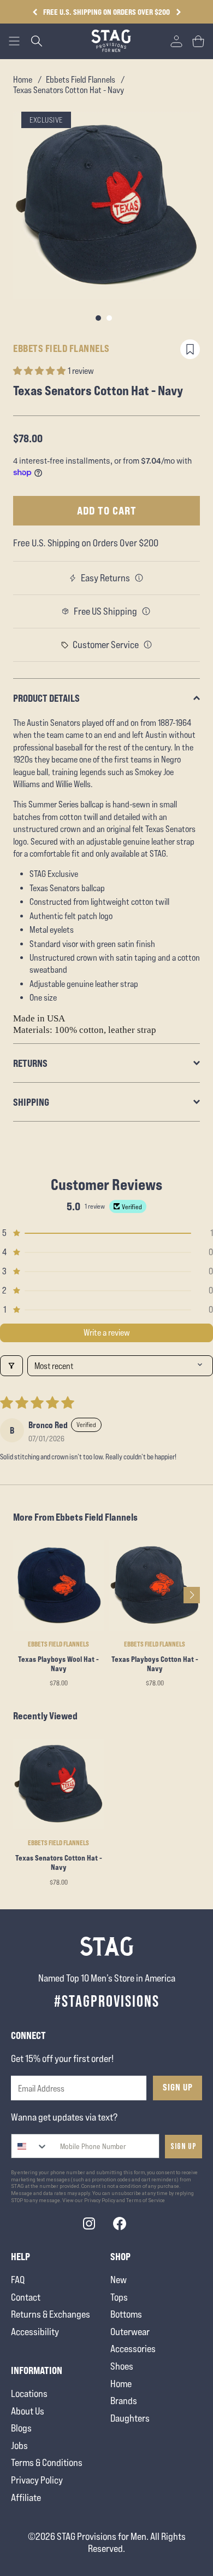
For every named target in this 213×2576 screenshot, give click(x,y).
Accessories (133, 2349)
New (119, 2280)
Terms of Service (146, 2200)
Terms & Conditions (47, 2462)
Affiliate (26, 2497)
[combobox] (30, 2146)
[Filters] (11, 1366)
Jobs (19, 2445)
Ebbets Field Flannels (81, 80)
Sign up (184, 2147)
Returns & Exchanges (51, 2314)
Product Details (46, 698)
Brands (124, 2401)
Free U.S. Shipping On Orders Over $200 (106, 12)
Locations (29, 2393)
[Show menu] (14, 41)
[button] (178, 12)
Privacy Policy (37, 2480)
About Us (28, 2411)
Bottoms (126, 2314)
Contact (26, 2297)
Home (23, 80)
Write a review (107, 1333)
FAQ (18, 2280)
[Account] (176, 41)
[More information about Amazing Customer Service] (148, 645)
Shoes (122, 2366)
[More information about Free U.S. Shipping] (146, 611)
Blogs (21, 2428)
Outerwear (130, 2332)
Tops (119, 2297)
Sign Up (178, 2087)
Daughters (130, 2418)
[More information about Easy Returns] (139, 578)
